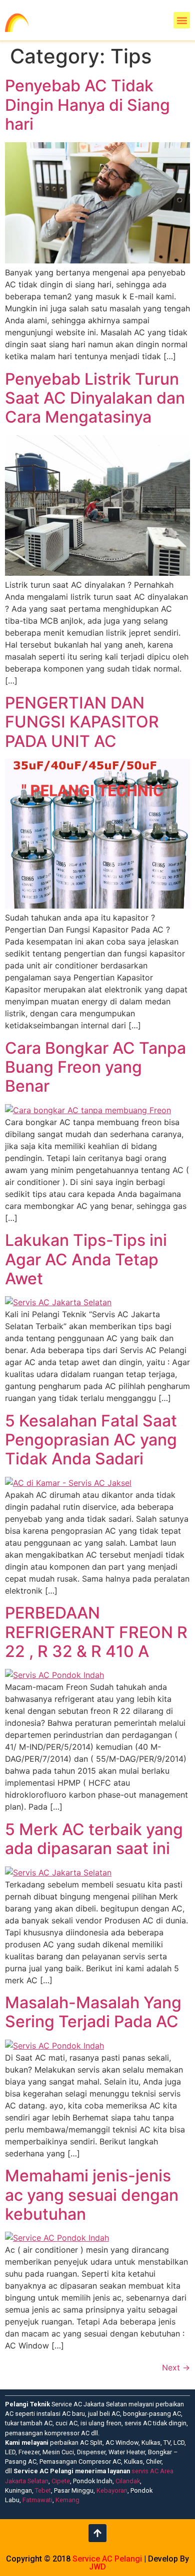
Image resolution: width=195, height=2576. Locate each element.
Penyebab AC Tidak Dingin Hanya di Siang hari (87, 105)
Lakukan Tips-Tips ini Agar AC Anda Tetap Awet (86, 1259)
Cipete (61, 2481)
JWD (97, 2567)
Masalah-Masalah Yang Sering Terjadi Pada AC (93, 2012)
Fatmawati (37, 2500)
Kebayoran (112, 2490)
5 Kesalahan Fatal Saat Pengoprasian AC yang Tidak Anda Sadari (91, 1440)
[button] (182, 20)
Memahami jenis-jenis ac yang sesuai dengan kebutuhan (92, 2195)
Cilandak (128, 2481)
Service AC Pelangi (107, 2559)
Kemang (67, 2500)
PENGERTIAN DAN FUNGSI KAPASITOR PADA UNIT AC (82, 722)
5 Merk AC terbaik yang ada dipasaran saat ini (94, 1839)
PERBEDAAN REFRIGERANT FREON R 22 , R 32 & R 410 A (96, 1632)
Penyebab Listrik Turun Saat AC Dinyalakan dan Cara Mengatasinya (95, 398)
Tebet (43, 2490)
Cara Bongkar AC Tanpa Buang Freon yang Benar (95, 1067)
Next (176, 2367)
